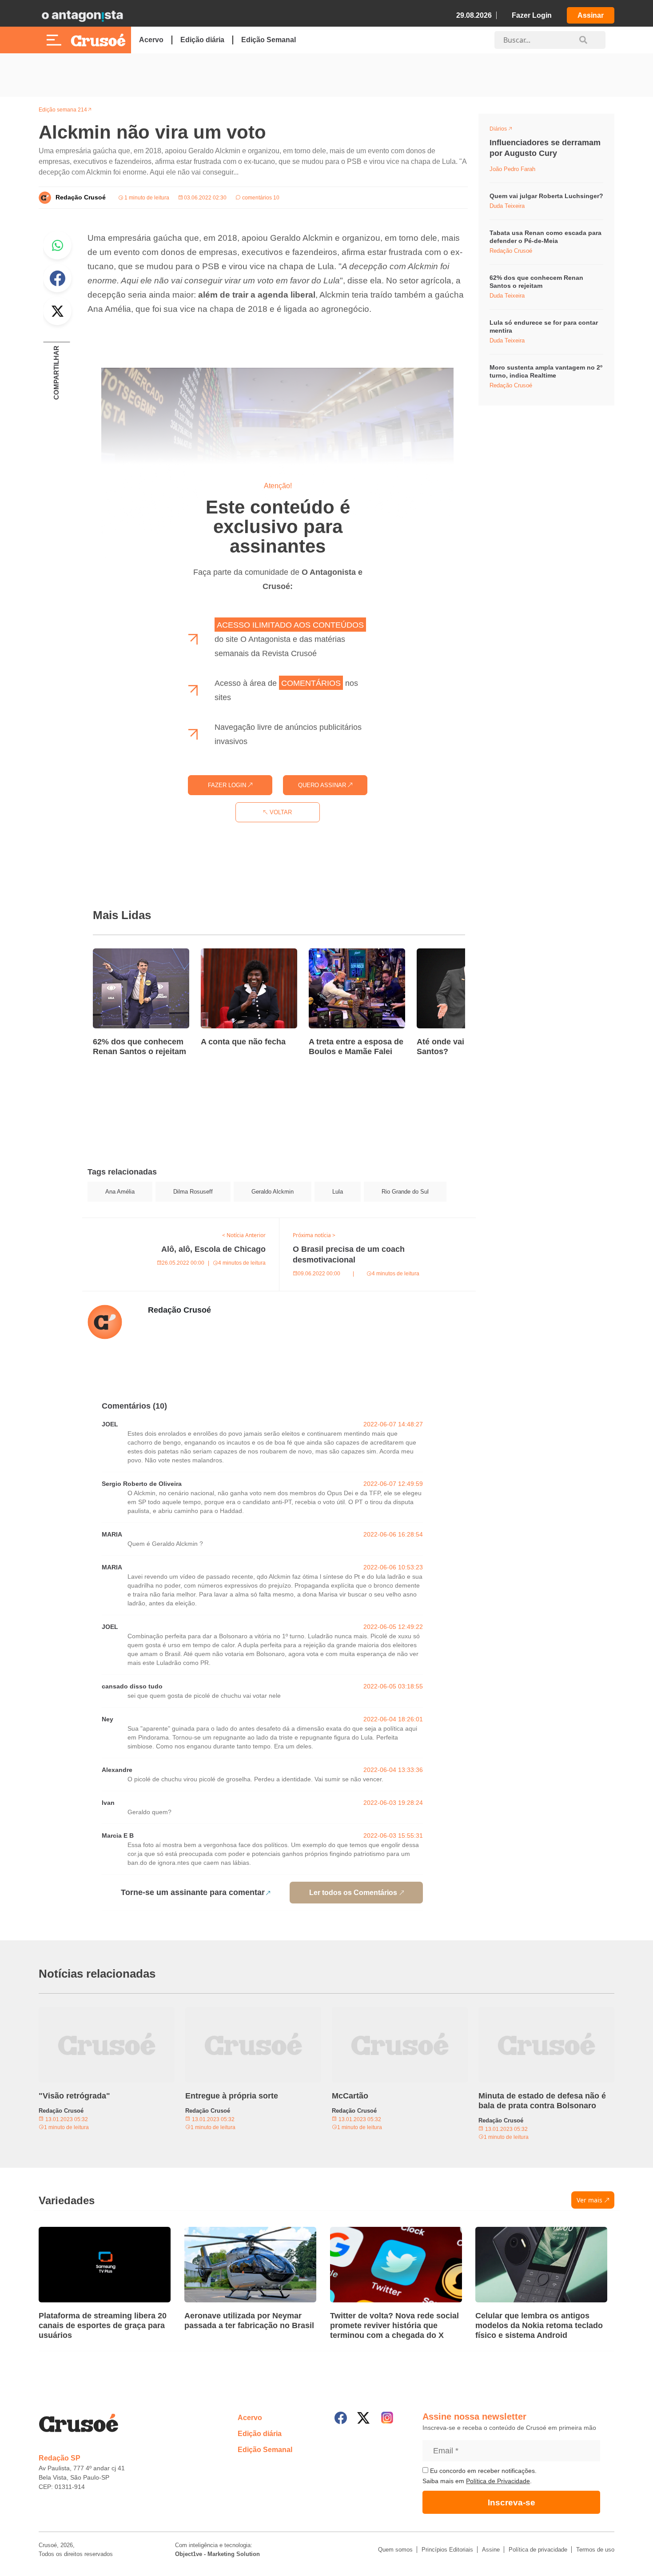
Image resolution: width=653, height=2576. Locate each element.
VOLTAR (280, 812)
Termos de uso (595, 2550)
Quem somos (395, 2550)
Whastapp (57, 245)
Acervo (151, 40)
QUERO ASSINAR (323, 785)
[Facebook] (341, 2418)
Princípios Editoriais (447, 2550)
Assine (491, 2550)
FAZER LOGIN (228, 785)
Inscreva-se (512, 2502)
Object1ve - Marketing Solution (217, 2554)
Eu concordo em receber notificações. (482, 2471)
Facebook (57, 278)
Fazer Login (532, 15)
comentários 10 (260, 198)
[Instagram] (387, 2418)
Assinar (591, 15)
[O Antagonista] (82, 16)
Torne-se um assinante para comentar (193, 1892)
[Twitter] (363, 2418)
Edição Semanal (269, 40)
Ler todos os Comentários (353, 1893)
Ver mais (589, 2200)
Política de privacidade (538, 2550)
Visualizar (506, 130)
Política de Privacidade (498, 2481)
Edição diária (202, 40)
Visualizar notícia (121, 954)
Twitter (57, 311)
